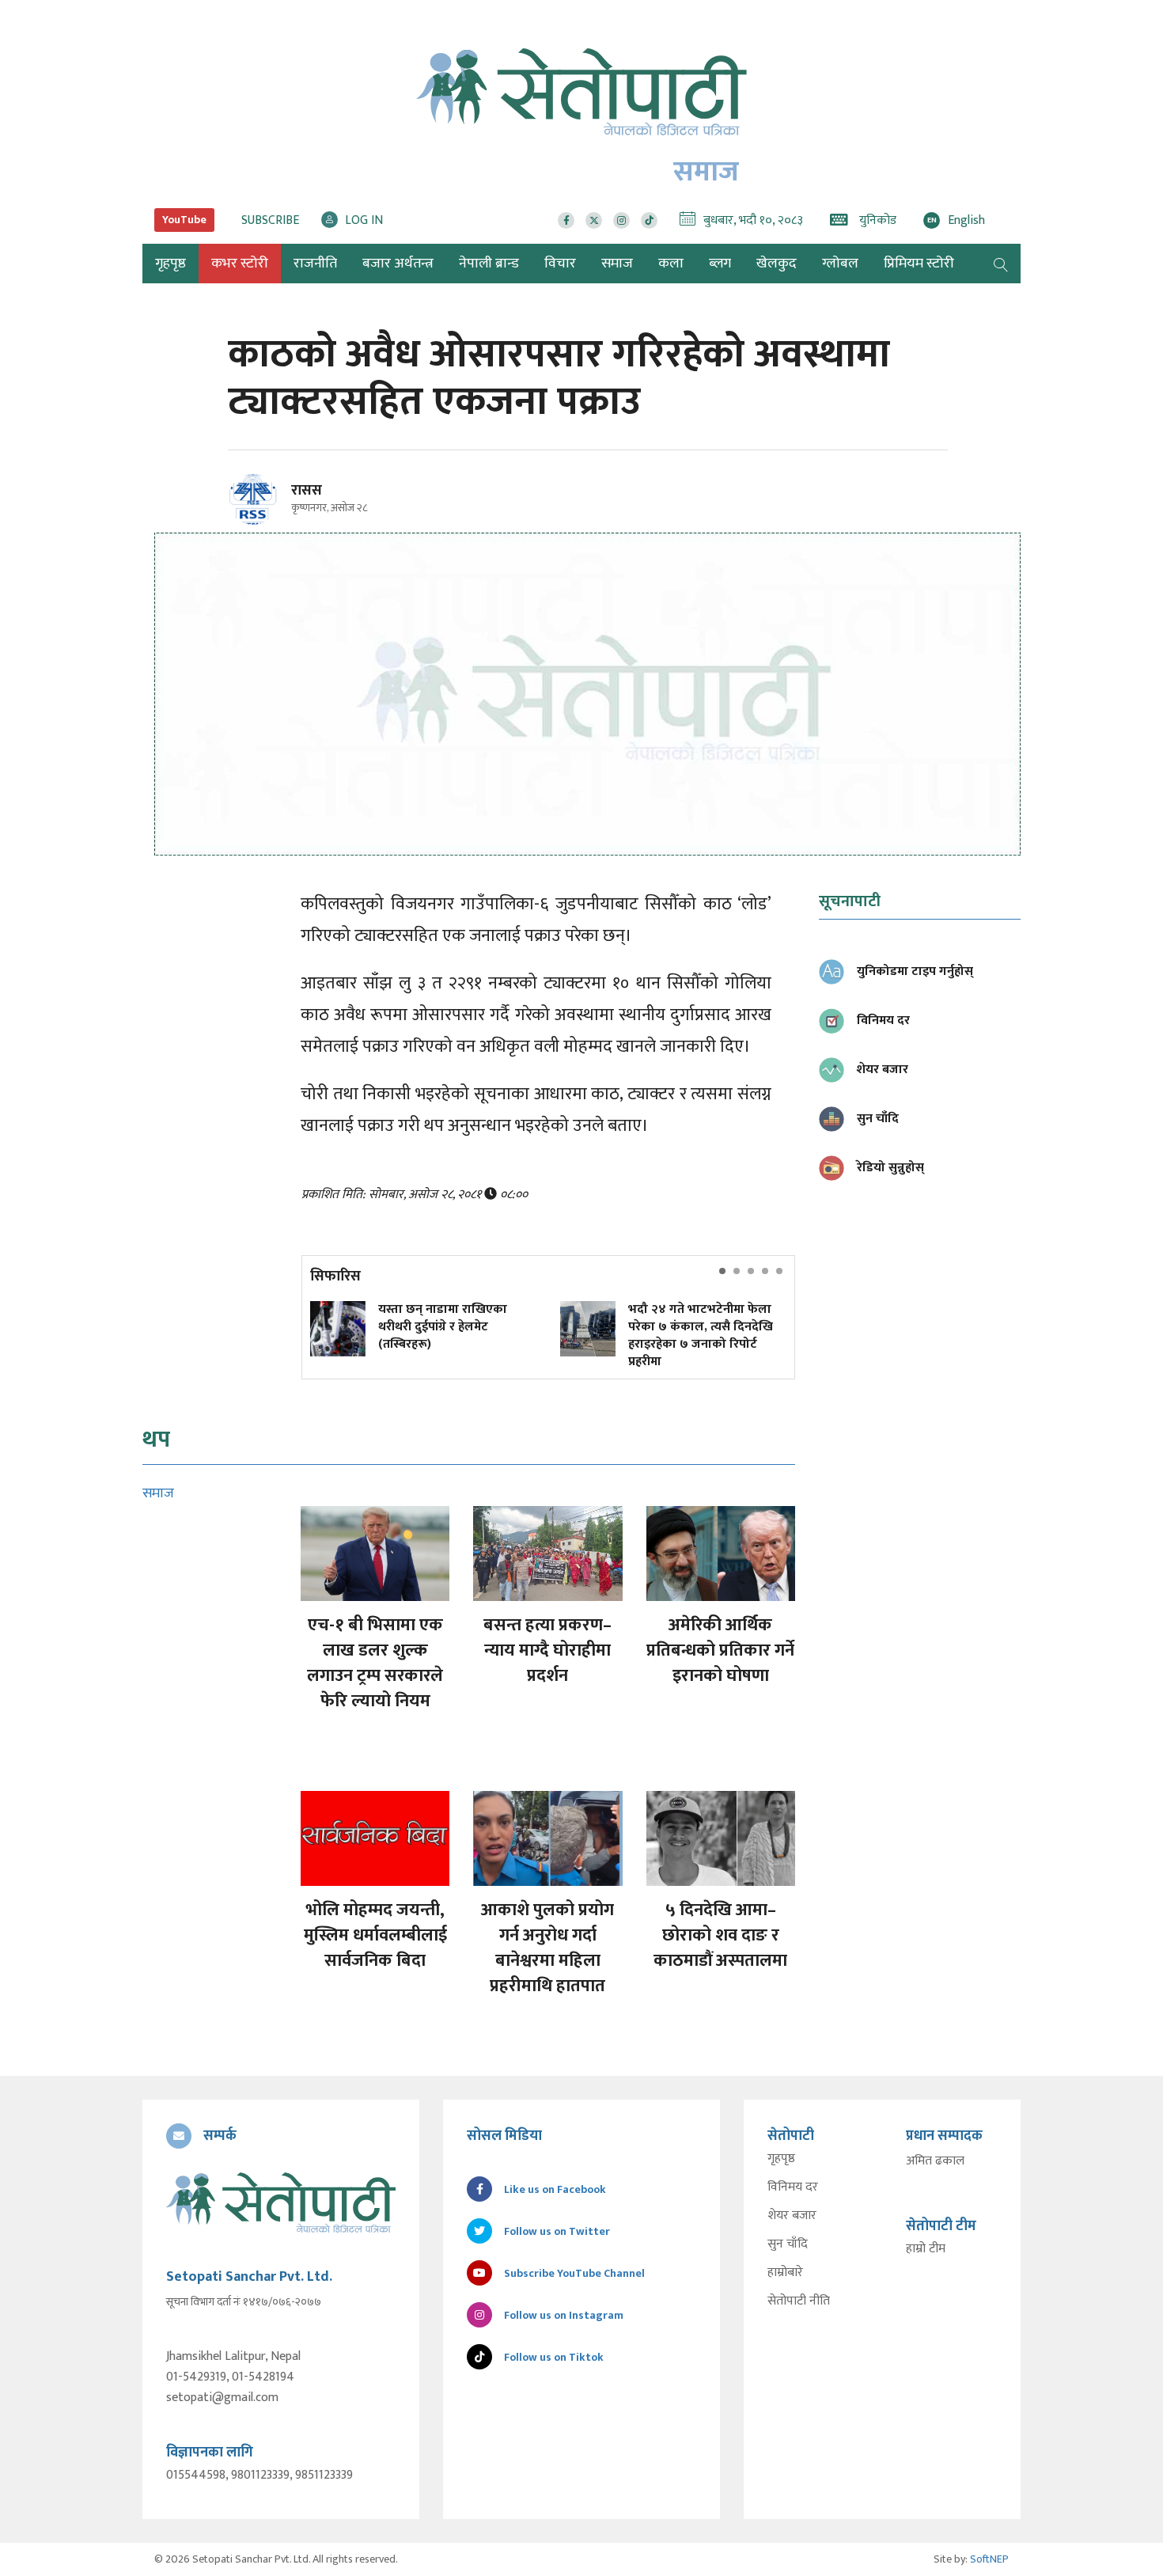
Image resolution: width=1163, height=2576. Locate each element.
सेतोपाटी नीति (799, 2301)
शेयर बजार (792, 2216)
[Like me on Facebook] (260, 522)
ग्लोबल (840, 264)
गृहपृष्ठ (781, 2159)
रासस (307, 491)
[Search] (1001, 264)
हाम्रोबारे (785, 2273)
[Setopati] (281, 2202)
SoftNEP (989, 2559)
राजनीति (315, 264)
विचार (560, 264)
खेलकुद (777, 264)
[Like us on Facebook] (566, 220)
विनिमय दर (793, 2187)
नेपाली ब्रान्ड (489, 264)
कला (671, 264)
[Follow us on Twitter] (594, 220)
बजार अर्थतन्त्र (398, 264)
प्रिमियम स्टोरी (919, 264)
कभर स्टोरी (240, 264)
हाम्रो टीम (926, 2249)
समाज (617, 264)
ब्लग (720, 264)
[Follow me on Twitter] (275, 508)
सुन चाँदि (788, 2244)
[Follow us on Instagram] (621, 220)
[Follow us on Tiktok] (649, 220)
